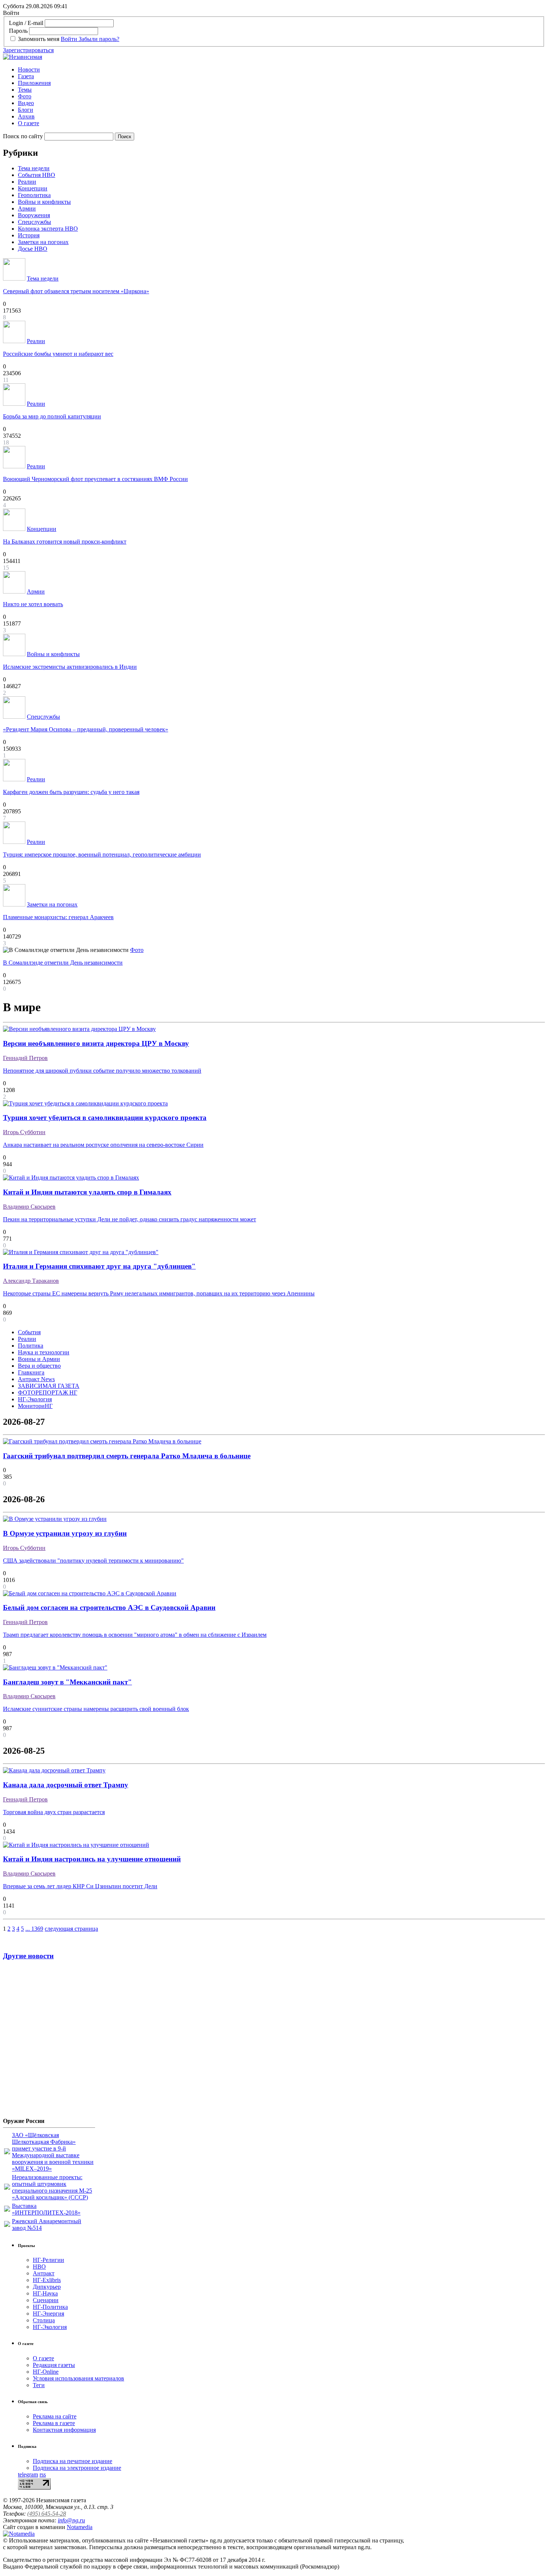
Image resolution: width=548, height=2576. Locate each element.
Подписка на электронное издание (77, 2468)
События (29, 1332)
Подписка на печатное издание (73, 2461)
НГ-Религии (48, 2260)
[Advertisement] (48, 2042)
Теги (39, 2385)
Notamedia (80, 2527)
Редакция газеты (54, 2365)
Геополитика (34, 195)
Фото (25, 96)
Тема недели (34, 168)
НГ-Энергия (48, 2314)
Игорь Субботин (24, 1132)
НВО (39, 2267)
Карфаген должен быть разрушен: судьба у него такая (71, 792)
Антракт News (36, 1379)
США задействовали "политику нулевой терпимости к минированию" (93, 1561)
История (29, 235)
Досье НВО (33, 249)
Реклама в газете (54, 2423)
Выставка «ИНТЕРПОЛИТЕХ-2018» (46, 2209)
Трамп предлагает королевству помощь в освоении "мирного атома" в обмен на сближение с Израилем (135, 1635)
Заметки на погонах (43, 242)
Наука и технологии (44, 1352)
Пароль (18, 31)
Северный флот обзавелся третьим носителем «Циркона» (76, 291)
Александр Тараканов (31, 1281)
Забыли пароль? (99, 39)
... (28, 1929)
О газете (29, 123)
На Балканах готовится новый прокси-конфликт (65, 542)
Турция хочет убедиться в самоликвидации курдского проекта (105, 1118)
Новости (29, 69)
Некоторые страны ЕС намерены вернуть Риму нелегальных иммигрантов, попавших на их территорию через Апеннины (159, 1293)
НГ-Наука (45, 2293)
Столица (44, 2320)
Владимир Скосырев (29, 1207)
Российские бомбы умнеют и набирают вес (58, 354)
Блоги (26, 110)
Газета (26, 76)
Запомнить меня (39, 39)
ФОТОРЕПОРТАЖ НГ (48, 1393)
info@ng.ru (71, 2520)
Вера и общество (39, 1366)
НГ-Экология (35, 1399)
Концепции (33, 188)
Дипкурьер (47, 2287)
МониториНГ (35, 1406)
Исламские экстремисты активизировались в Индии (70, 667)
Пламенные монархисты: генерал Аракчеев (58, 917)
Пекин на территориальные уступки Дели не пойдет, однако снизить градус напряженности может (130, 1219)
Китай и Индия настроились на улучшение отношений (92, 1859)
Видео (26, 103)
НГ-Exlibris (47, 2280)
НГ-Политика (50, 2307)
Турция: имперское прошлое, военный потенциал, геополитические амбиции (102, 855)
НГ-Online (46, 2372)
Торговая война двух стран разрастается (54, 1812)
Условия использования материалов (78, 2378)
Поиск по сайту (23, 136)
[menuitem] (281, 70)
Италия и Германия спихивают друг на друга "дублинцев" (99, 1266)
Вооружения (34, 215)
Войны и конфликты (44, 202)
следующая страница (71, 1929)
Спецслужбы (34, 222)
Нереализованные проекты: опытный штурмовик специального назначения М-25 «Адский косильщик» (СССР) (52, 2187)
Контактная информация (64, 2430)
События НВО (37, 175)
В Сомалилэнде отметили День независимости (63, 963)
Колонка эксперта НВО (48, 229)
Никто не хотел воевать (33, 604)
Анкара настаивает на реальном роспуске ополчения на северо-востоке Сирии (103, 1145)
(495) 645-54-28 (47, 2514)
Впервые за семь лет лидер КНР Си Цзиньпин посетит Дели (80, 1886)
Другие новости (28, 1956)
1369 (37, 1929)
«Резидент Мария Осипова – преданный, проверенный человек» (86, 729)
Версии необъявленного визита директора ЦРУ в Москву (96, 1043)
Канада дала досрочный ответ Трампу (66, 1785)
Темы (25, 90)
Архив (26, 116)
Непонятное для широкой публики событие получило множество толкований (102, 1071)
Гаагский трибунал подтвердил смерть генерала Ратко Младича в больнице (127, 1456)
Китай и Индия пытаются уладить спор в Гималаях (87, 1192)
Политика (31, 1346)
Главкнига (31, 1372)
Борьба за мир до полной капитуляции (52, 416)
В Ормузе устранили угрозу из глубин (65, 1533)
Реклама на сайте (55, 2416)
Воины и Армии (39, 1359)
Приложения (34, 83)
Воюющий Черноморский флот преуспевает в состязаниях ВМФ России (95, 479)
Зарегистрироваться (28, 50)
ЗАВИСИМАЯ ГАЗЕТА (49, 1386)
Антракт (44, 2273)
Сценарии (46, 2300)
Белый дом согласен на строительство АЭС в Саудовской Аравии (109, 1607)
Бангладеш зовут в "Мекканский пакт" (67, 1682)
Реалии (27, 182)
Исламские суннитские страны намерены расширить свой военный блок (96, 1709)
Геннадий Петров (25, 1058)
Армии (27, 208)
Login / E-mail (26, 23)
